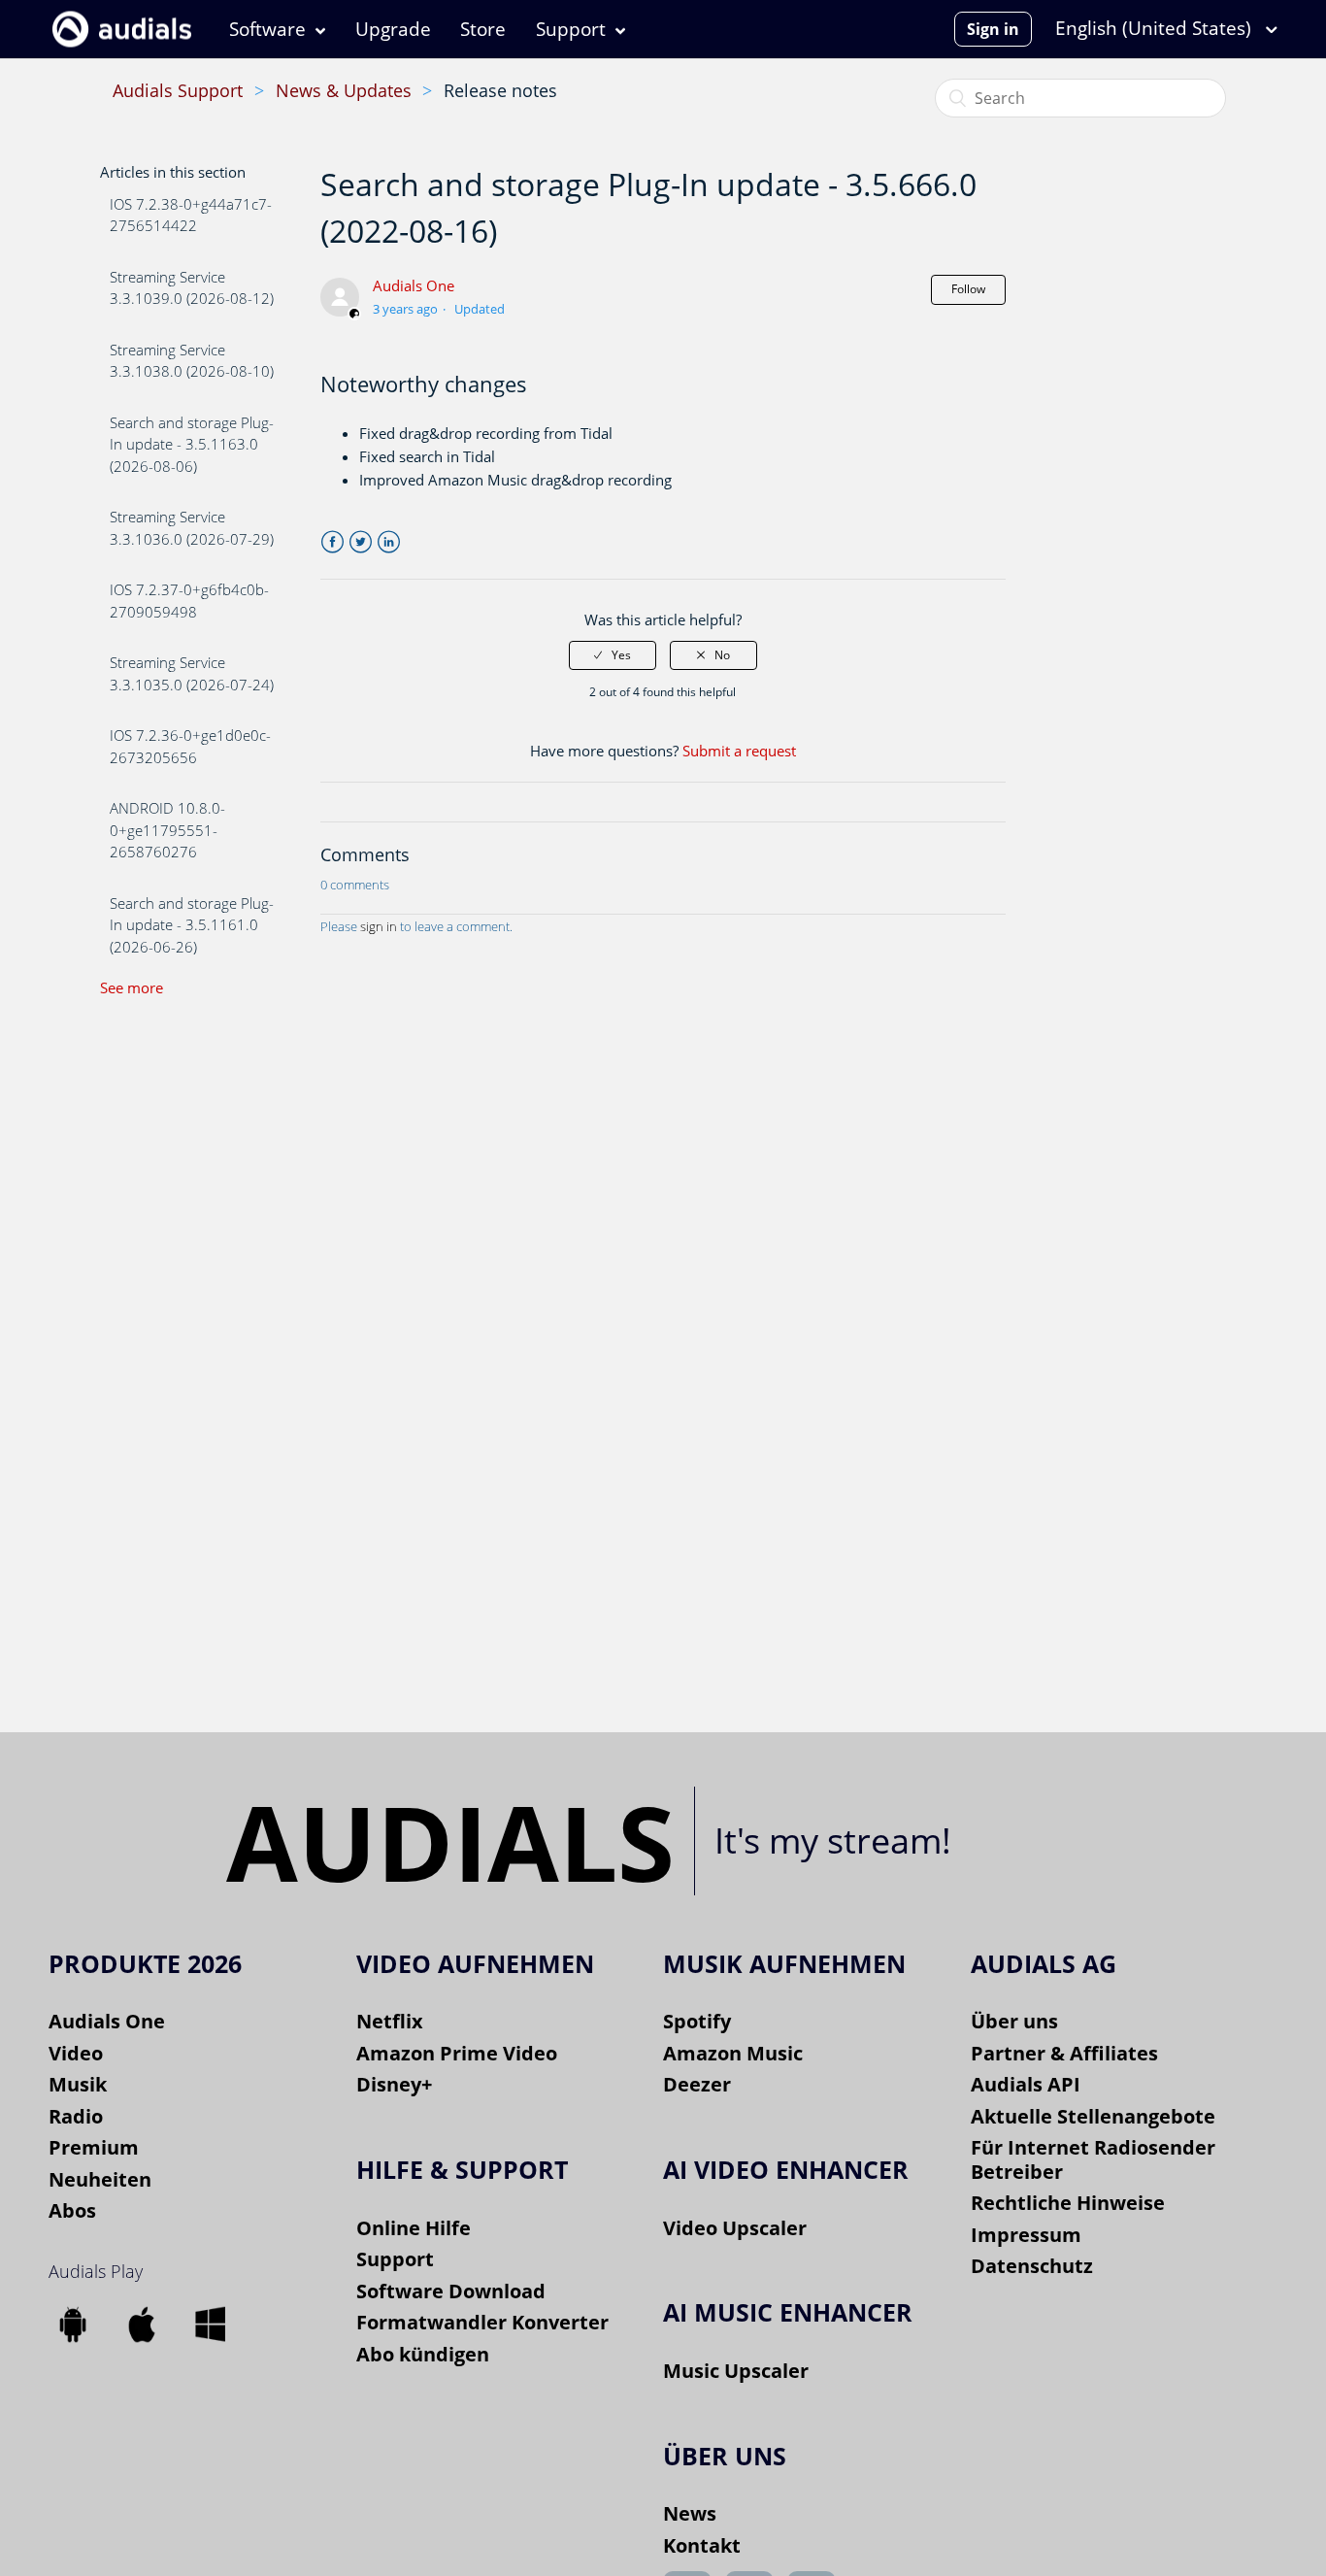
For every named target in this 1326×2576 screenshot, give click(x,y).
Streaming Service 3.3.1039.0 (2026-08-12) (192, 288)
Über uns (1014, 2021)
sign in (379, 926)
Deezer (697, 2084)
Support (571, 29)
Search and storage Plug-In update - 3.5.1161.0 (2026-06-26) (192, 925)
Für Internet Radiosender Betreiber (1093, 2159)
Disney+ (394, 2084)
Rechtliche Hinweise (1068, 2203)
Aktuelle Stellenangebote (1093, 2116)
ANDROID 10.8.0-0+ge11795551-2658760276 (167, 830)
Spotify (697, 2021)
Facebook (332, 542)
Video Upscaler (735, 2228)
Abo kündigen (423, 2354)
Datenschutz (1032, 2266)
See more (132, 987)
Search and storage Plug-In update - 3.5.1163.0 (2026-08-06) (192, 444)
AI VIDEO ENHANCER (786, 2169)
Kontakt (702, 2545)
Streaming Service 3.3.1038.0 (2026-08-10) (192, 361)
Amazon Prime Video (457, 2053)
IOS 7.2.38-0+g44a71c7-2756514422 (191, 215)
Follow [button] (968, 289)
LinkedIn (389, 542)
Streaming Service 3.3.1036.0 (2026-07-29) (192, 528)
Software (267, 29)
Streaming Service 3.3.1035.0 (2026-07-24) (192, 673)
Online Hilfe (414, 2228)
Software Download (451, 2291)
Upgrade (393, 29)
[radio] (613, 655)
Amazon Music (733, 2053)
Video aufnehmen (475, 1963)
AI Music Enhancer (788, 2312)
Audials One (414, 285)
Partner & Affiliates (1064, 2053)
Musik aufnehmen (784, 1963)
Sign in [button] (993, 29)
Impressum (1026, 2235)
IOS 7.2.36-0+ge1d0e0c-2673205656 (190, 746)
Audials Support (178, 90)
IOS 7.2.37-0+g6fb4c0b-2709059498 (189, 601)
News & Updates (344, 90)
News (690, 2513)
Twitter (361, 542)
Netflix (390, 2021)
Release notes (500, 90)
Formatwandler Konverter (482, 2322)
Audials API (1026, 2084)
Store (483, 29)
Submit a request (739, 751)
